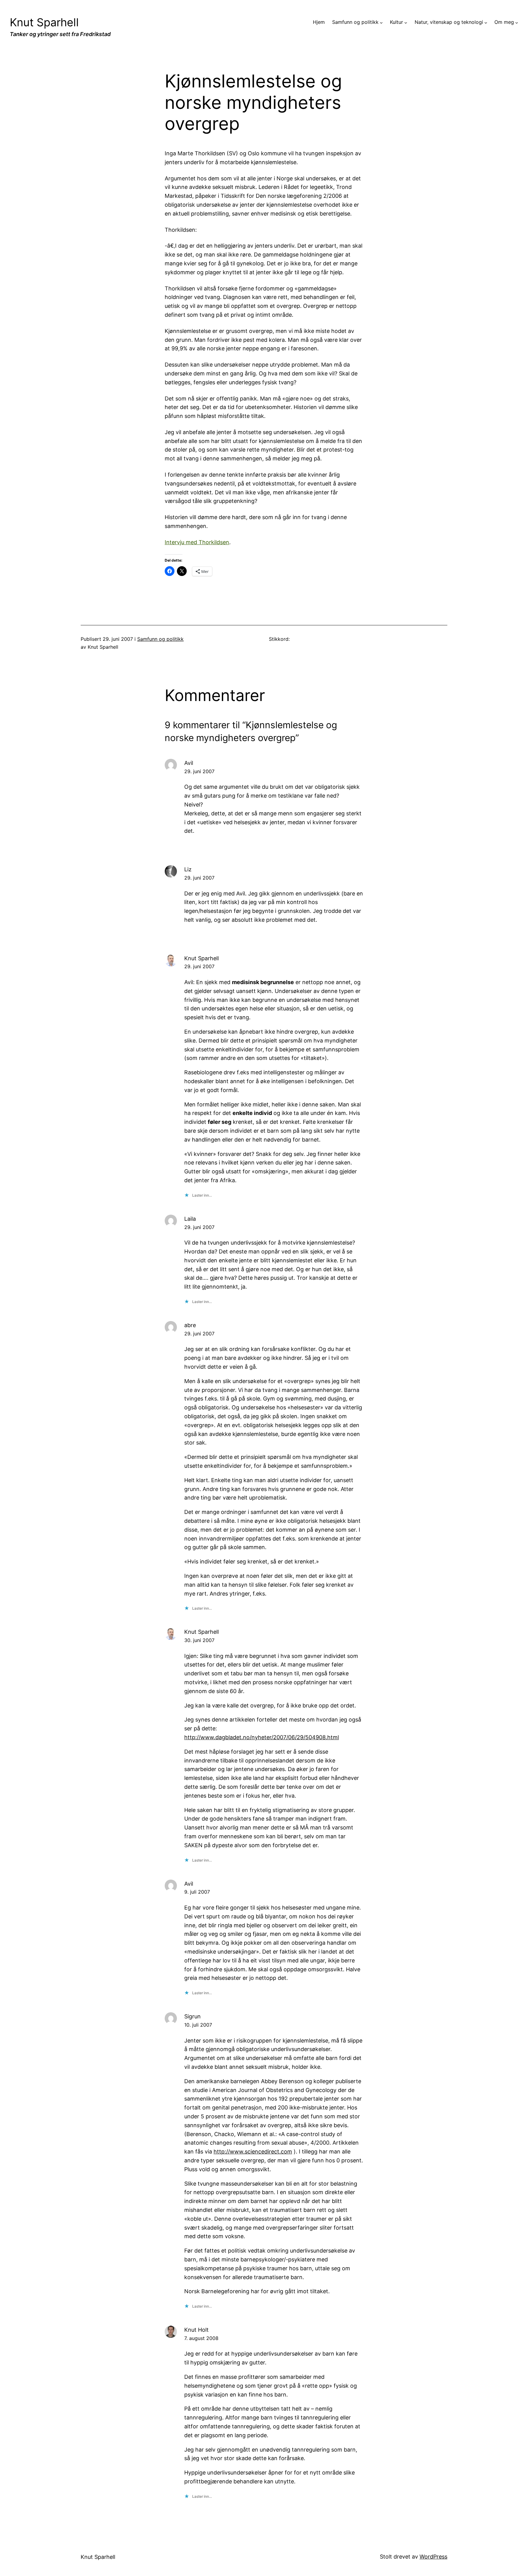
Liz (188, 869)
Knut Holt (196, 2330)
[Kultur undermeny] (406, 22)
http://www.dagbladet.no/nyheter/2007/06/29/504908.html (262, 1737)
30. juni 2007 (199, 1640)
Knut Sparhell (44, 22)
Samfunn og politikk (160, 639)
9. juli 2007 (197, 1892)
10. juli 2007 (198, 2025)
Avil (189, 763)
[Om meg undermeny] (517, 22)
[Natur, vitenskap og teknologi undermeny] (486, 22)
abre (190, 1325)
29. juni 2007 (199, 771)
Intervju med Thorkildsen (197, 542)
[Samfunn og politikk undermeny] (381, 22)
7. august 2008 (201, 2338)
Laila (190, 1219)
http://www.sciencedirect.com (253, 2152)
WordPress (433, 2557)
